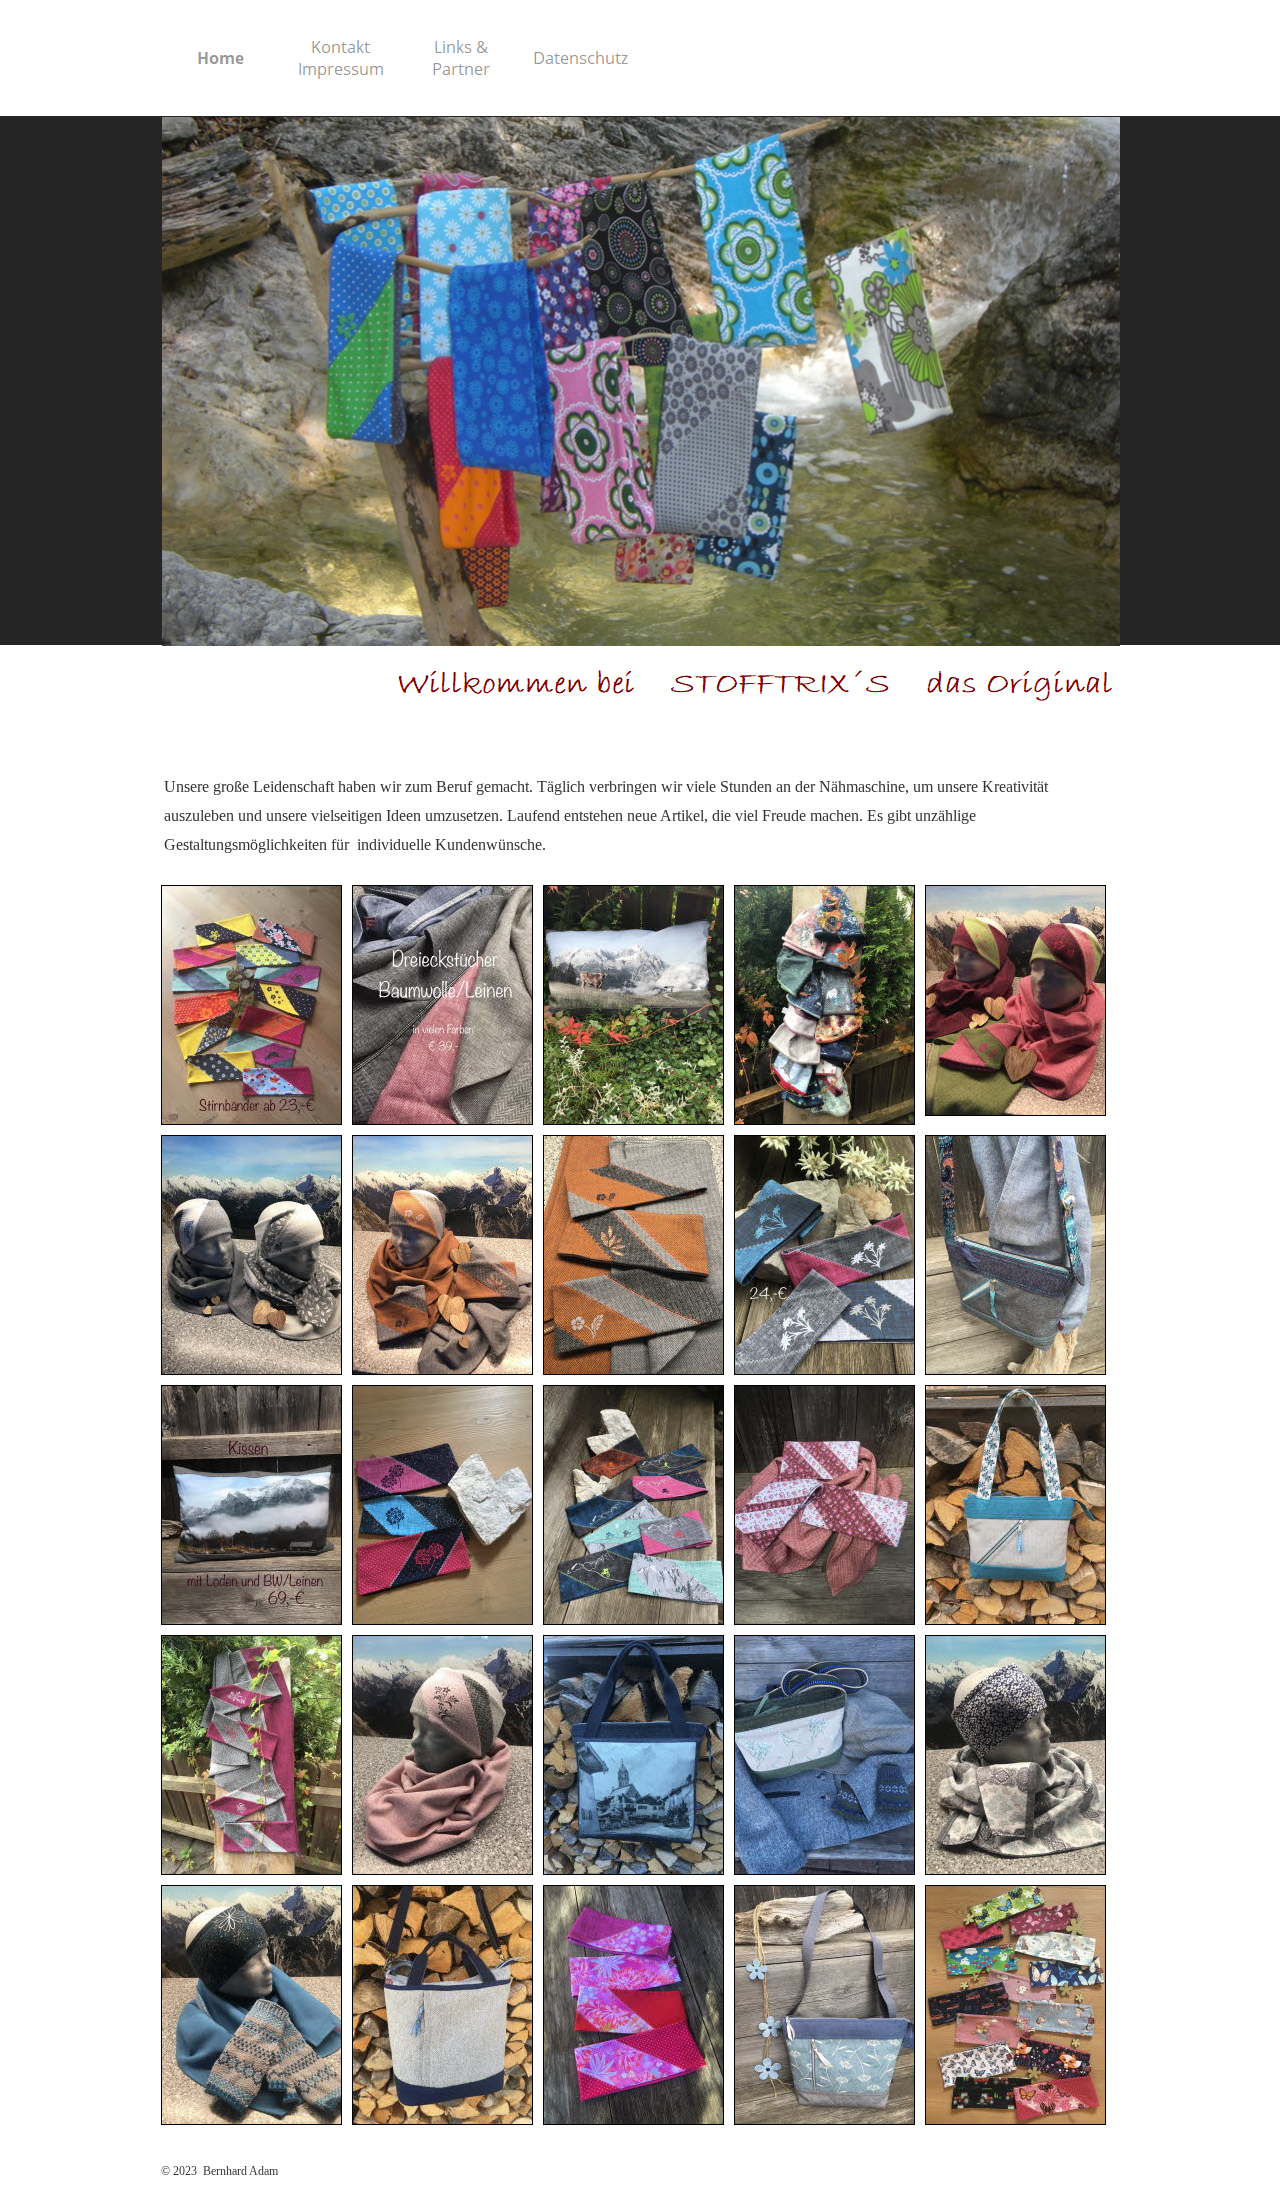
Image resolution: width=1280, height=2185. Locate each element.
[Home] (221, 58)
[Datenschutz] (581, 58)
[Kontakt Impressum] (341, 58)
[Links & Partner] (461, 58)
